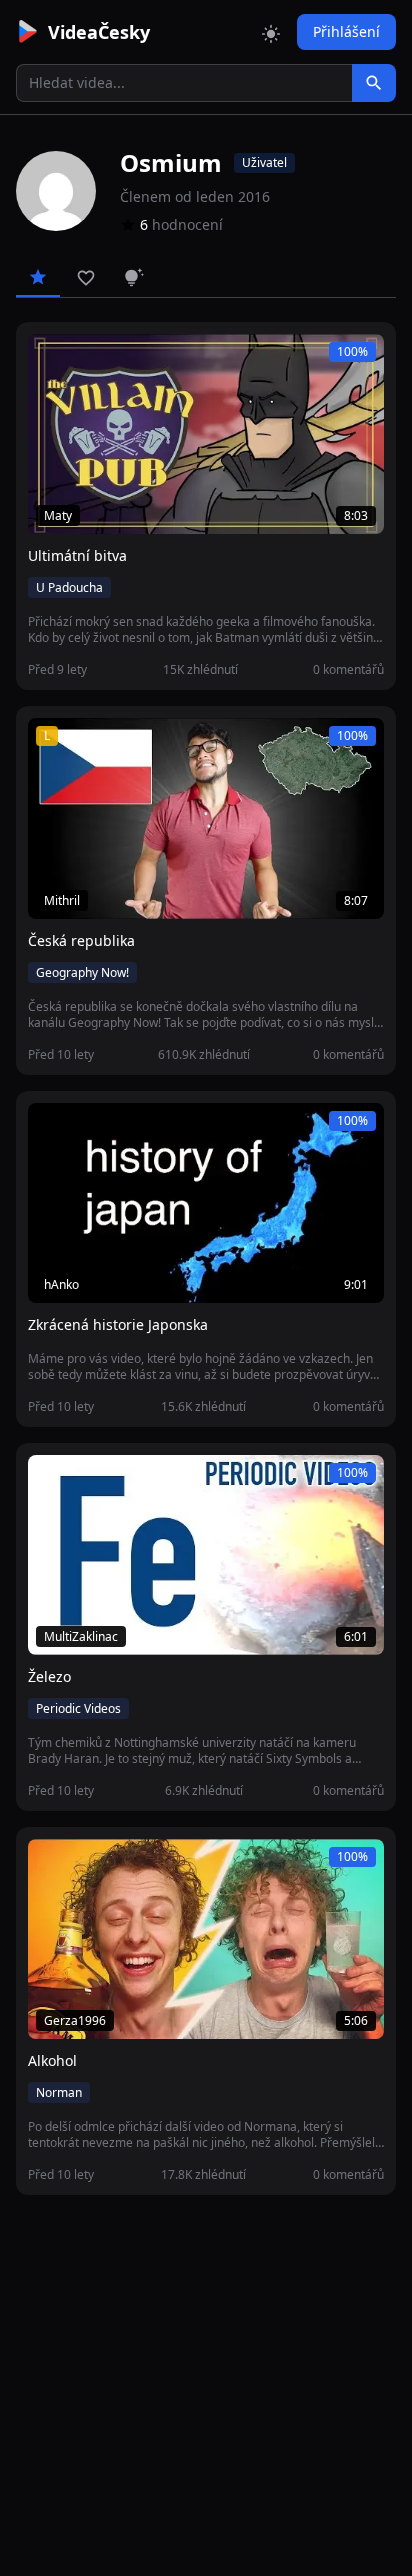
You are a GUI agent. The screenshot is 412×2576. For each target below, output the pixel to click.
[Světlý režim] (271, 32)
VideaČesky (99, 32)
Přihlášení (346, 31)
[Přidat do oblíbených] (52, 360)
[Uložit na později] (88, 360)
